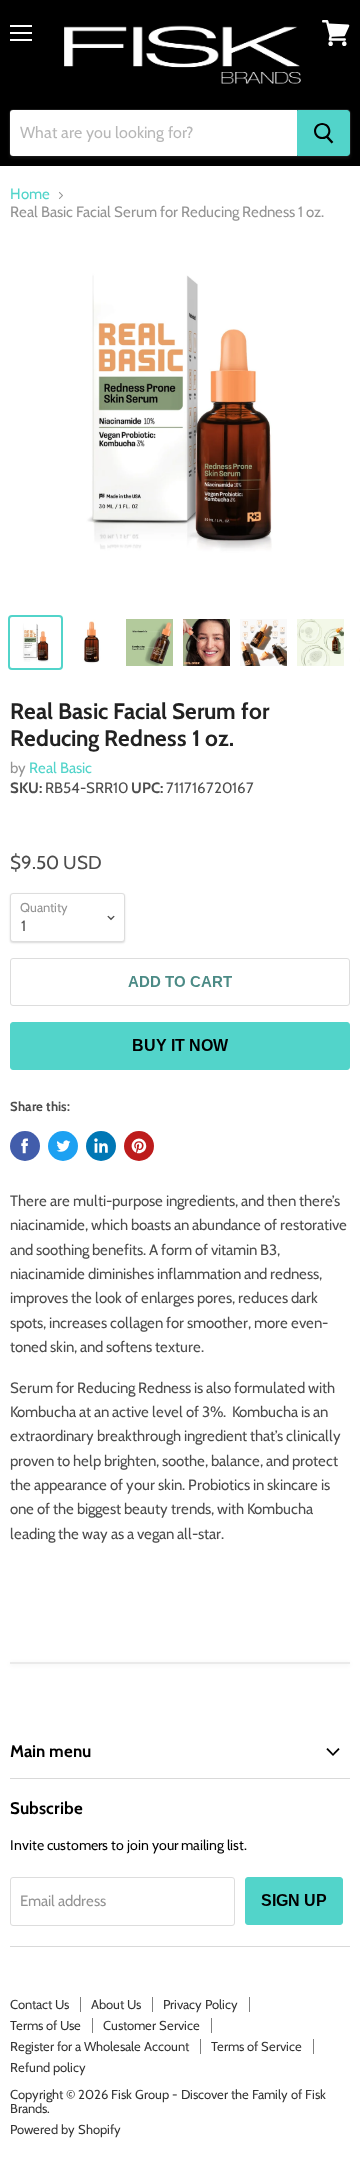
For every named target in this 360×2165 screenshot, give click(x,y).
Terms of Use (45, 2025)
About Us (116, 2004)
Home (30, 194)
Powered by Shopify (65, 2129)
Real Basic (60, 768)
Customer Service (151, 2025)
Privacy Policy (200, 2004)
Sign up (294, 1900)
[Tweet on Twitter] (63, 1146)
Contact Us (39, 2004)
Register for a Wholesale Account (99, 2046)
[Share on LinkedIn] (101, 1146)
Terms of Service (256, 2046)
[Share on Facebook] (25, 1146)
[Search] (323, 133)
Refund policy (48, 2067)
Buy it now (180, 1045)
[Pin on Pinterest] (139, 1146)
